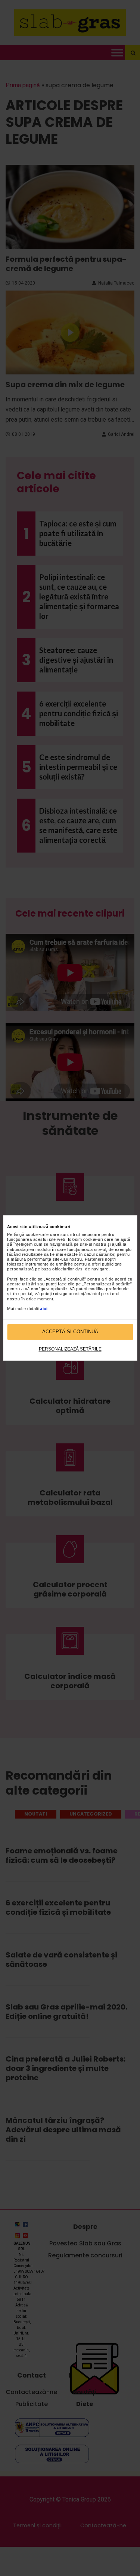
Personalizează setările (70, 1349)
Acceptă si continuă (70, 1332)
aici (44, 1309)
